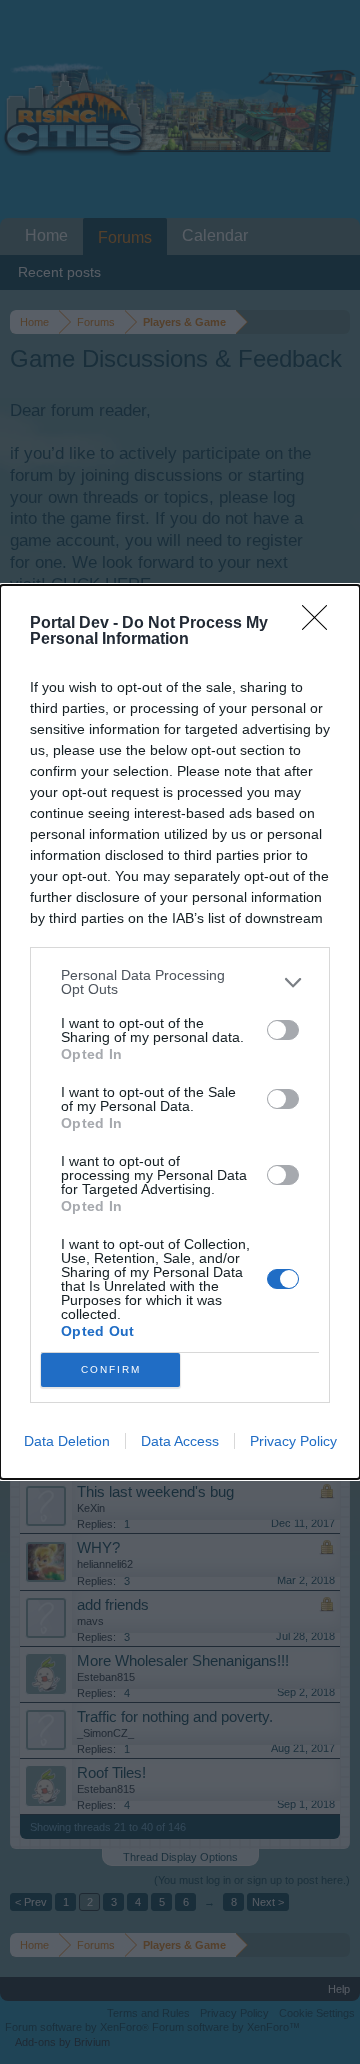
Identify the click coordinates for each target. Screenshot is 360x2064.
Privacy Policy (293, 1441)
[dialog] (180, 1032)
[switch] (283, 1030)
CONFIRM (111, 1369)
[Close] (321, 624)
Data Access (180, 1441)
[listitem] (180, 982)
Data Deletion (67, 1441)
